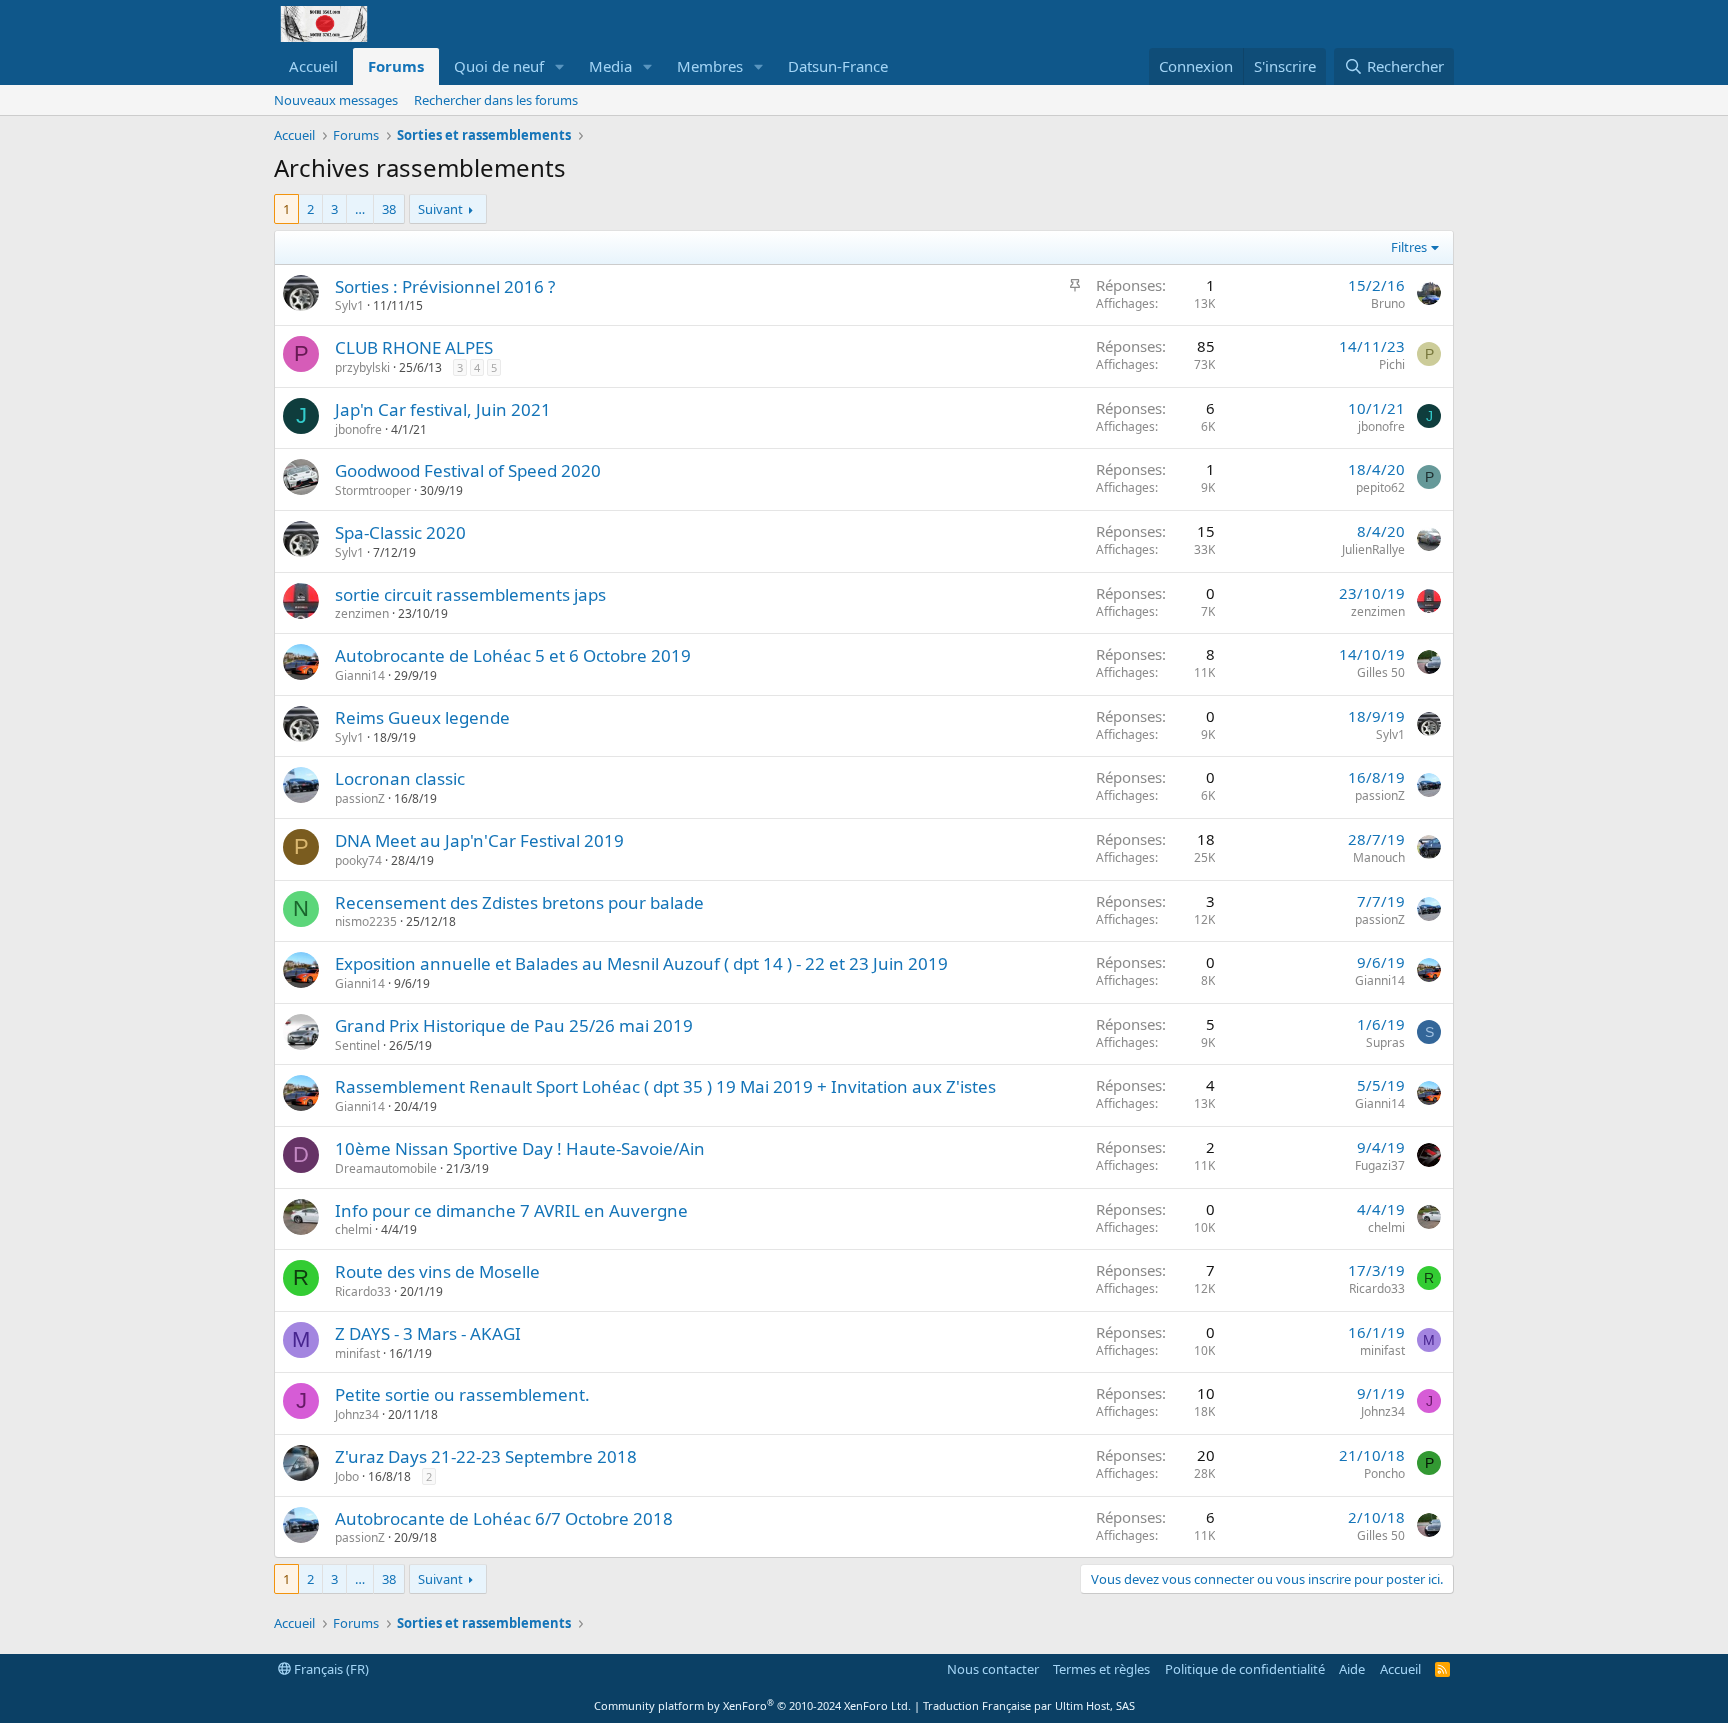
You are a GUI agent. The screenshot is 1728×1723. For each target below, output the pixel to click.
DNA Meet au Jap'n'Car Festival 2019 (479, 840)
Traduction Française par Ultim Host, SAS (1029, 1705)
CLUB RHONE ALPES (414, 347)
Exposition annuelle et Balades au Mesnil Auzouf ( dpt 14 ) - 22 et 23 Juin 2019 (641, 963)
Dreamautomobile (386, 1168)
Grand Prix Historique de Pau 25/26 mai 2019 (514, 1025)
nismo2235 (366, 921)
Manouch (1379, 857)
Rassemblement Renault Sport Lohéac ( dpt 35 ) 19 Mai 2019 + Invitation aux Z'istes (665, 1086)
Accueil (313, 66)
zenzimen (362, 613)
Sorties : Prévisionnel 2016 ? (445, 286)
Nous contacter (993, 1669)
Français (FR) (330, 1669)
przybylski (362, 367)
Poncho (1384, 1473)
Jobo (347, 1476)
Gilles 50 (1381, 672)
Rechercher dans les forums (496, 100)
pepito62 (1380, 487)
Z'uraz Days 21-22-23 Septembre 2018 (486, 1456)
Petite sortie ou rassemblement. (462, 1394)
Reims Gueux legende (422, 717)
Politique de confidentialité (1245, 1669)
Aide (1352, 1669)
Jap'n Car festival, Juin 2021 (443, 409)
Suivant (440, 209)
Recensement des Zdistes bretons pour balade (519, 902)
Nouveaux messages (336, 100)
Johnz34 (357, 1414)
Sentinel (357, 1045)
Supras (1385, 1042)
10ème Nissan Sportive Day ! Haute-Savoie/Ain (520, 1148)
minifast (357, 1353)
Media (610, 66)
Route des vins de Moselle (437, 1271)
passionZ (360, 798)
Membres (710, 66)
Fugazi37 (1380, 1165)
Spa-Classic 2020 (400, 532)
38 (389, 209)
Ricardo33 (363, 1291)
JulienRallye (1373, 549)
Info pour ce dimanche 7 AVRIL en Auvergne (511, 1210)
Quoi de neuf (499, 66)
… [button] (360, 209)
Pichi (1392, 364)
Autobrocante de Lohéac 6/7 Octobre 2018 (504, 1518)
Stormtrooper (373, 490)
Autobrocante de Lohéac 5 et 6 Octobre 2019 (513, 655)
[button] (560, 66)
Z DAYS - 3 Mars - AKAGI (428, 1333)
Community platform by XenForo (752, 1705)
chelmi (353, 1229)
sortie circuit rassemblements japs (470, 594)
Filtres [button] (1409, 247)
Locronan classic (400, 778)
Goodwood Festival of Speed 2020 (468, 470)
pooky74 (358, 860)
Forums (396, 66)
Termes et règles (1101, 1669)
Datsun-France (838, 66)
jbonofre (358, 429)
